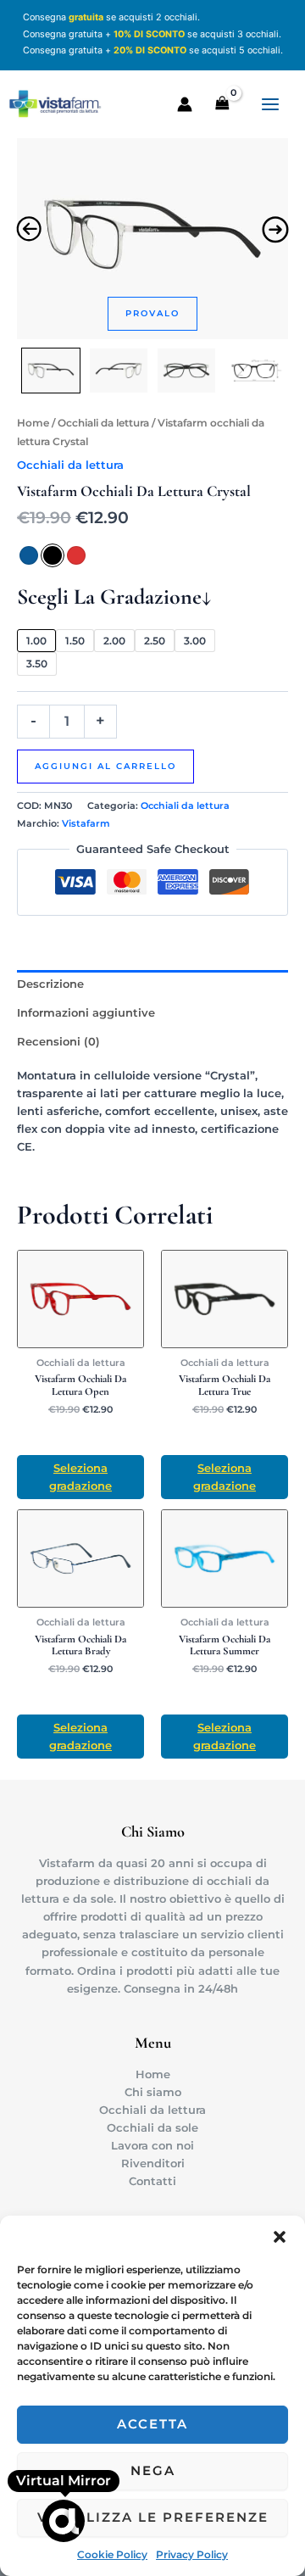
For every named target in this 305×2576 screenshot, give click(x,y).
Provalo (152, 313)
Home (33, 423)
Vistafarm (86, 823)
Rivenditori (153, 2163)
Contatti (152, 2181)
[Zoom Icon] (152, 234)
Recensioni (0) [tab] (58, 1042)
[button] (280, 2237)
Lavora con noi (152, 2146)
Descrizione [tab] (50, 984)
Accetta (152, 2424)
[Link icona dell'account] (185, 104)
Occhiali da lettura (103, 423)
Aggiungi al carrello (105, 766)
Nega (153, 2470)
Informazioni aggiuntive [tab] (86, 1013)
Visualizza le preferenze (153, 2517)
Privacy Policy (192, 2554)
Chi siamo (153, 2092)
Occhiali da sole (152, 2128)
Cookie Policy (112, 2554)
